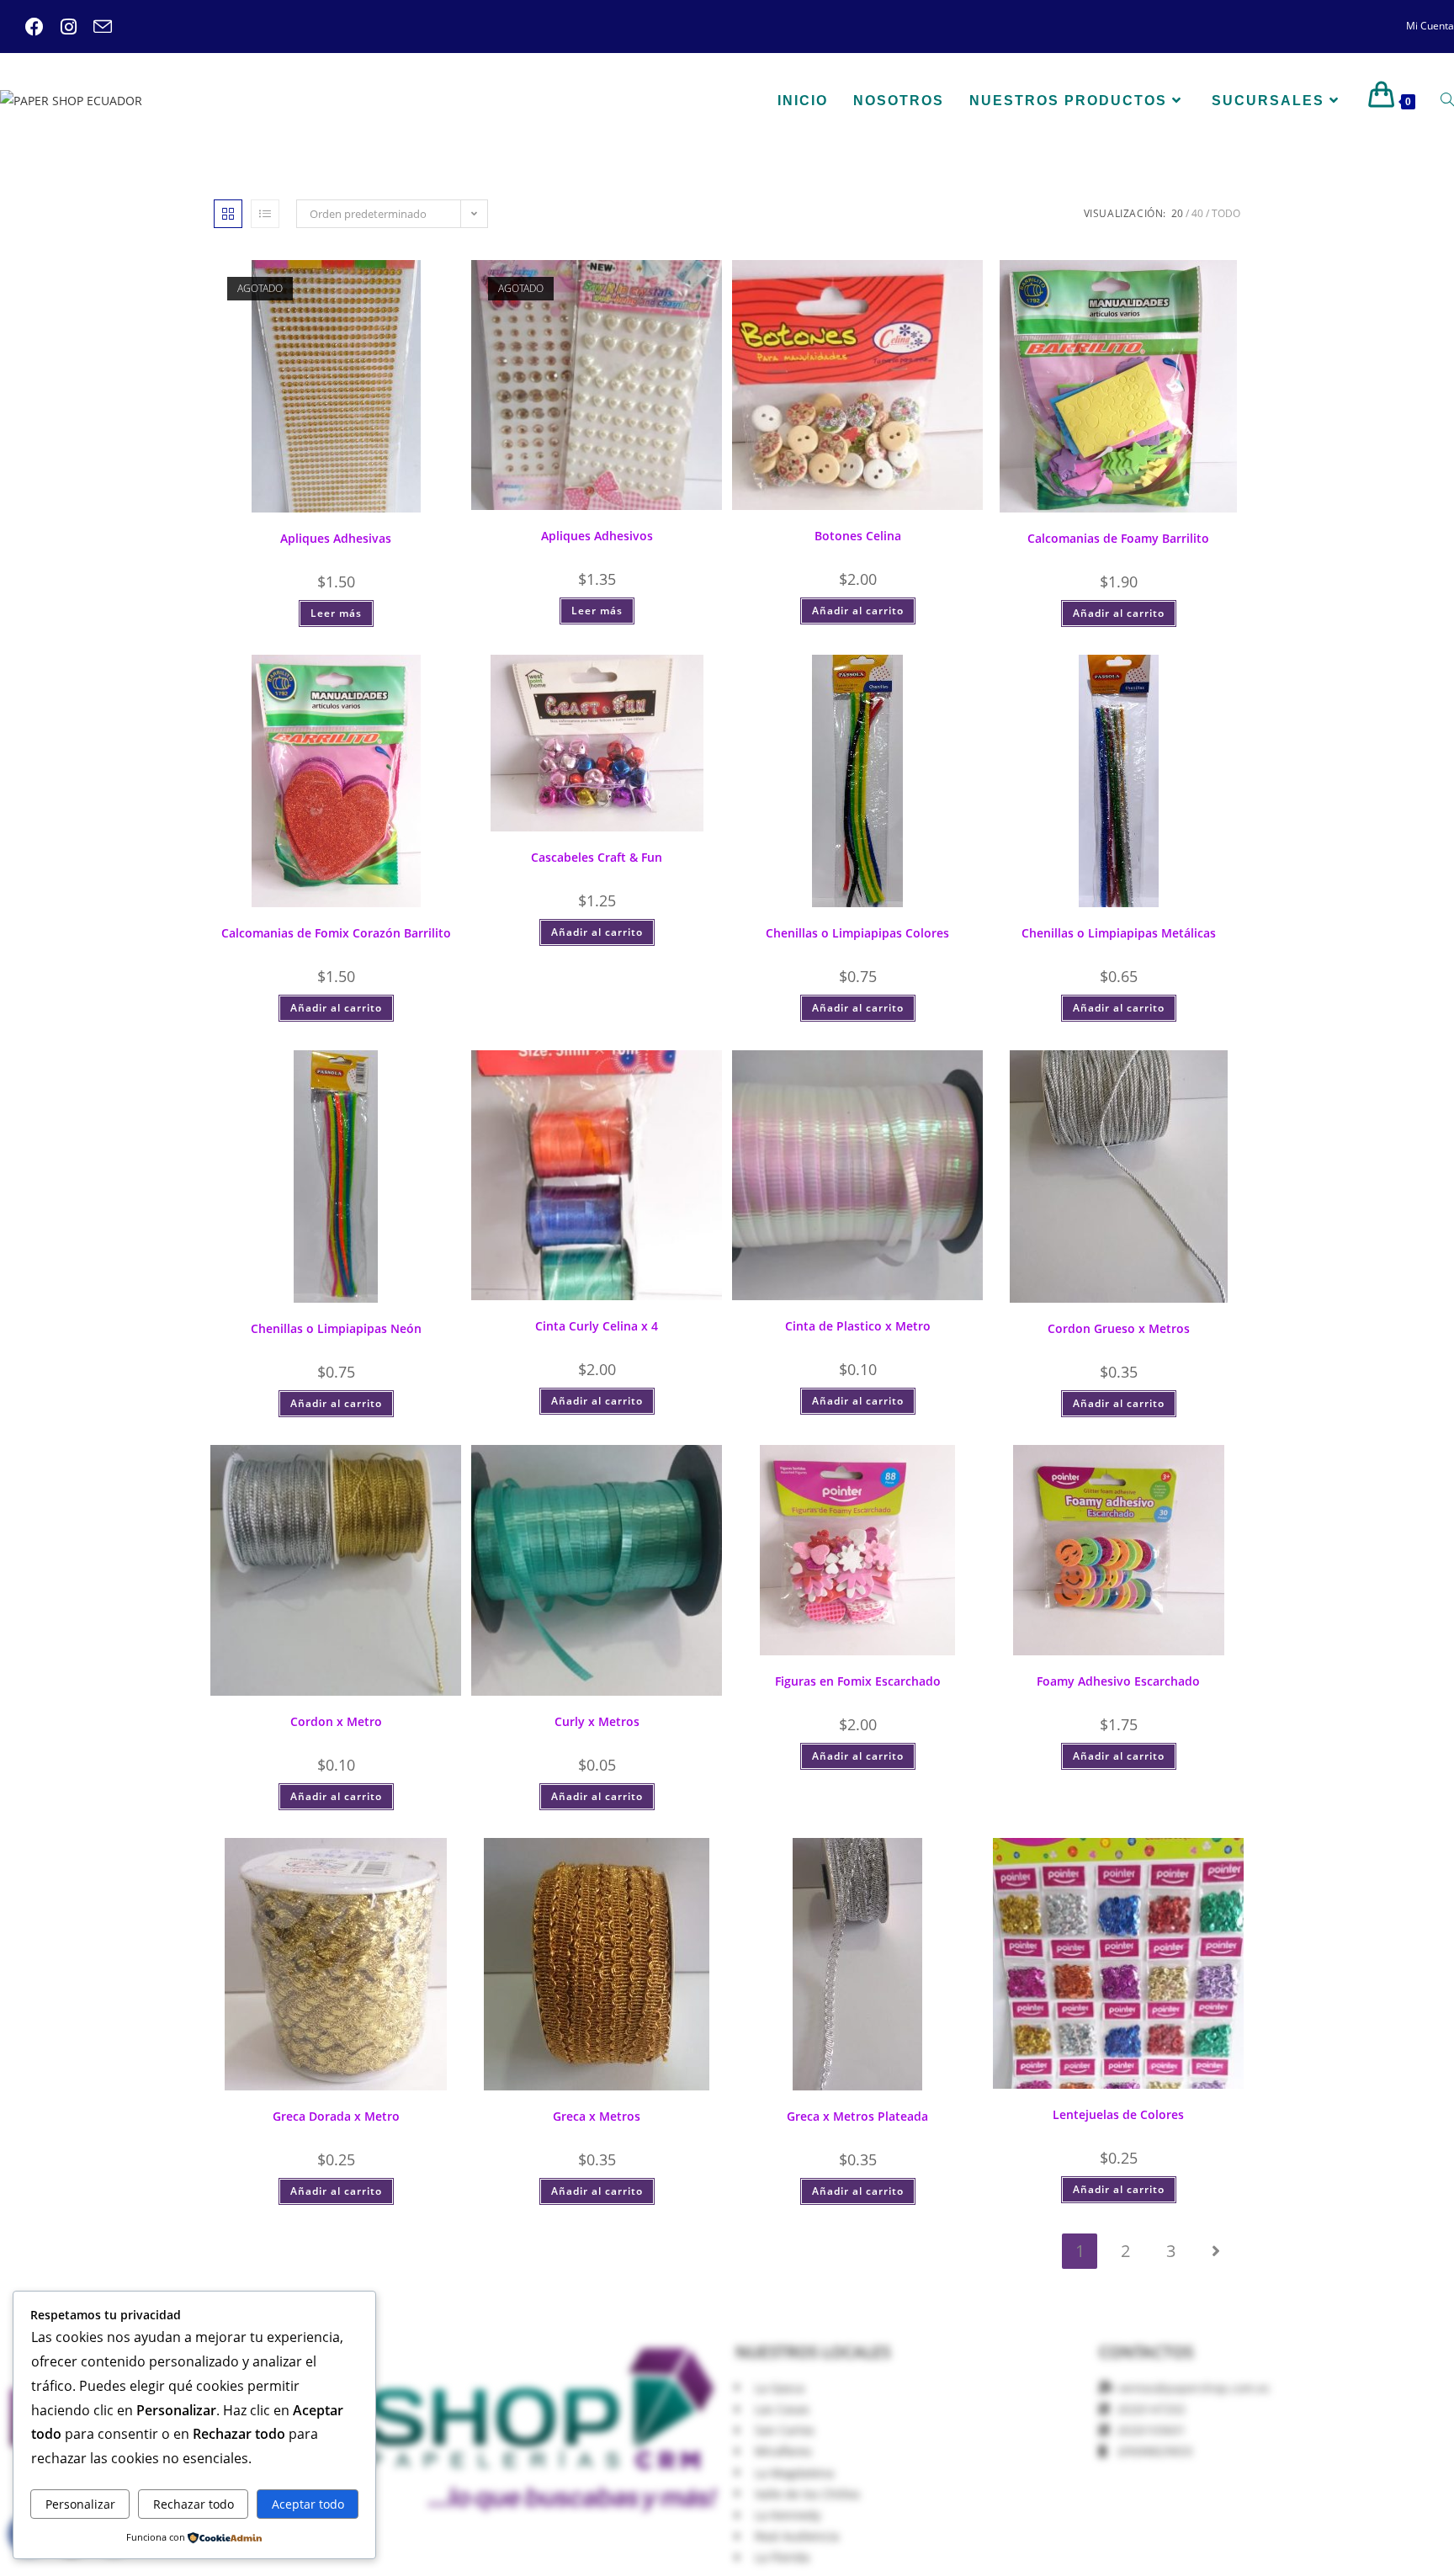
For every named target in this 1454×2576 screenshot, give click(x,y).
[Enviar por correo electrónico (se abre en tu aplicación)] (94, 27)
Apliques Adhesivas (336, 538)
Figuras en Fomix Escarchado (858, 1681)
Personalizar (80, 2504)
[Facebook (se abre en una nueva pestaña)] (34, 27)
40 (1197, 213)
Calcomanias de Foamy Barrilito (1118, 538)
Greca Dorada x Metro (336, 2116)
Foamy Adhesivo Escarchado (1118, 1681)
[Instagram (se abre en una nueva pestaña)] (60, 27)
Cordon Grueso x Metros (1119, 1328)
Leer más (336, 613)
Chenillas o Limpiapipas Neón (336, 1328)
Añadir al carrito (858, 611)
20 (1177, 213)
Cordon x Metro (336, 1721)
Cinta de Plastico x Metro (858, 1326)
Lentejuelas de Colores (1118, 2114)
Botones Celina (858, 536)
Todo (1226, 213)
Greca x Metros (597, 2116)
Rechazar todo (194, 2504)
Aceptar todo (308, 2504)
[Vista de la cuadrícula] (228, 214)
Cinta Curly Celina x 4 (597, 1326)
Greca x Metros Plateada (857, 2116)
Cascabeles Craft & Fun (597, 857)
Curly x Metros (597, 1721)
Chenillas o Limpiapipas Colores (857, 933)
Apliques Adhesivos (597, 536)
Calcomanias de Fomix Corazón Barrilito (336, 933)
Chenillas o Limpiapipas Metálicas (1119, 933)
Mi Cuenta (1430, 26)
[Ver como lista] (265, 214)
